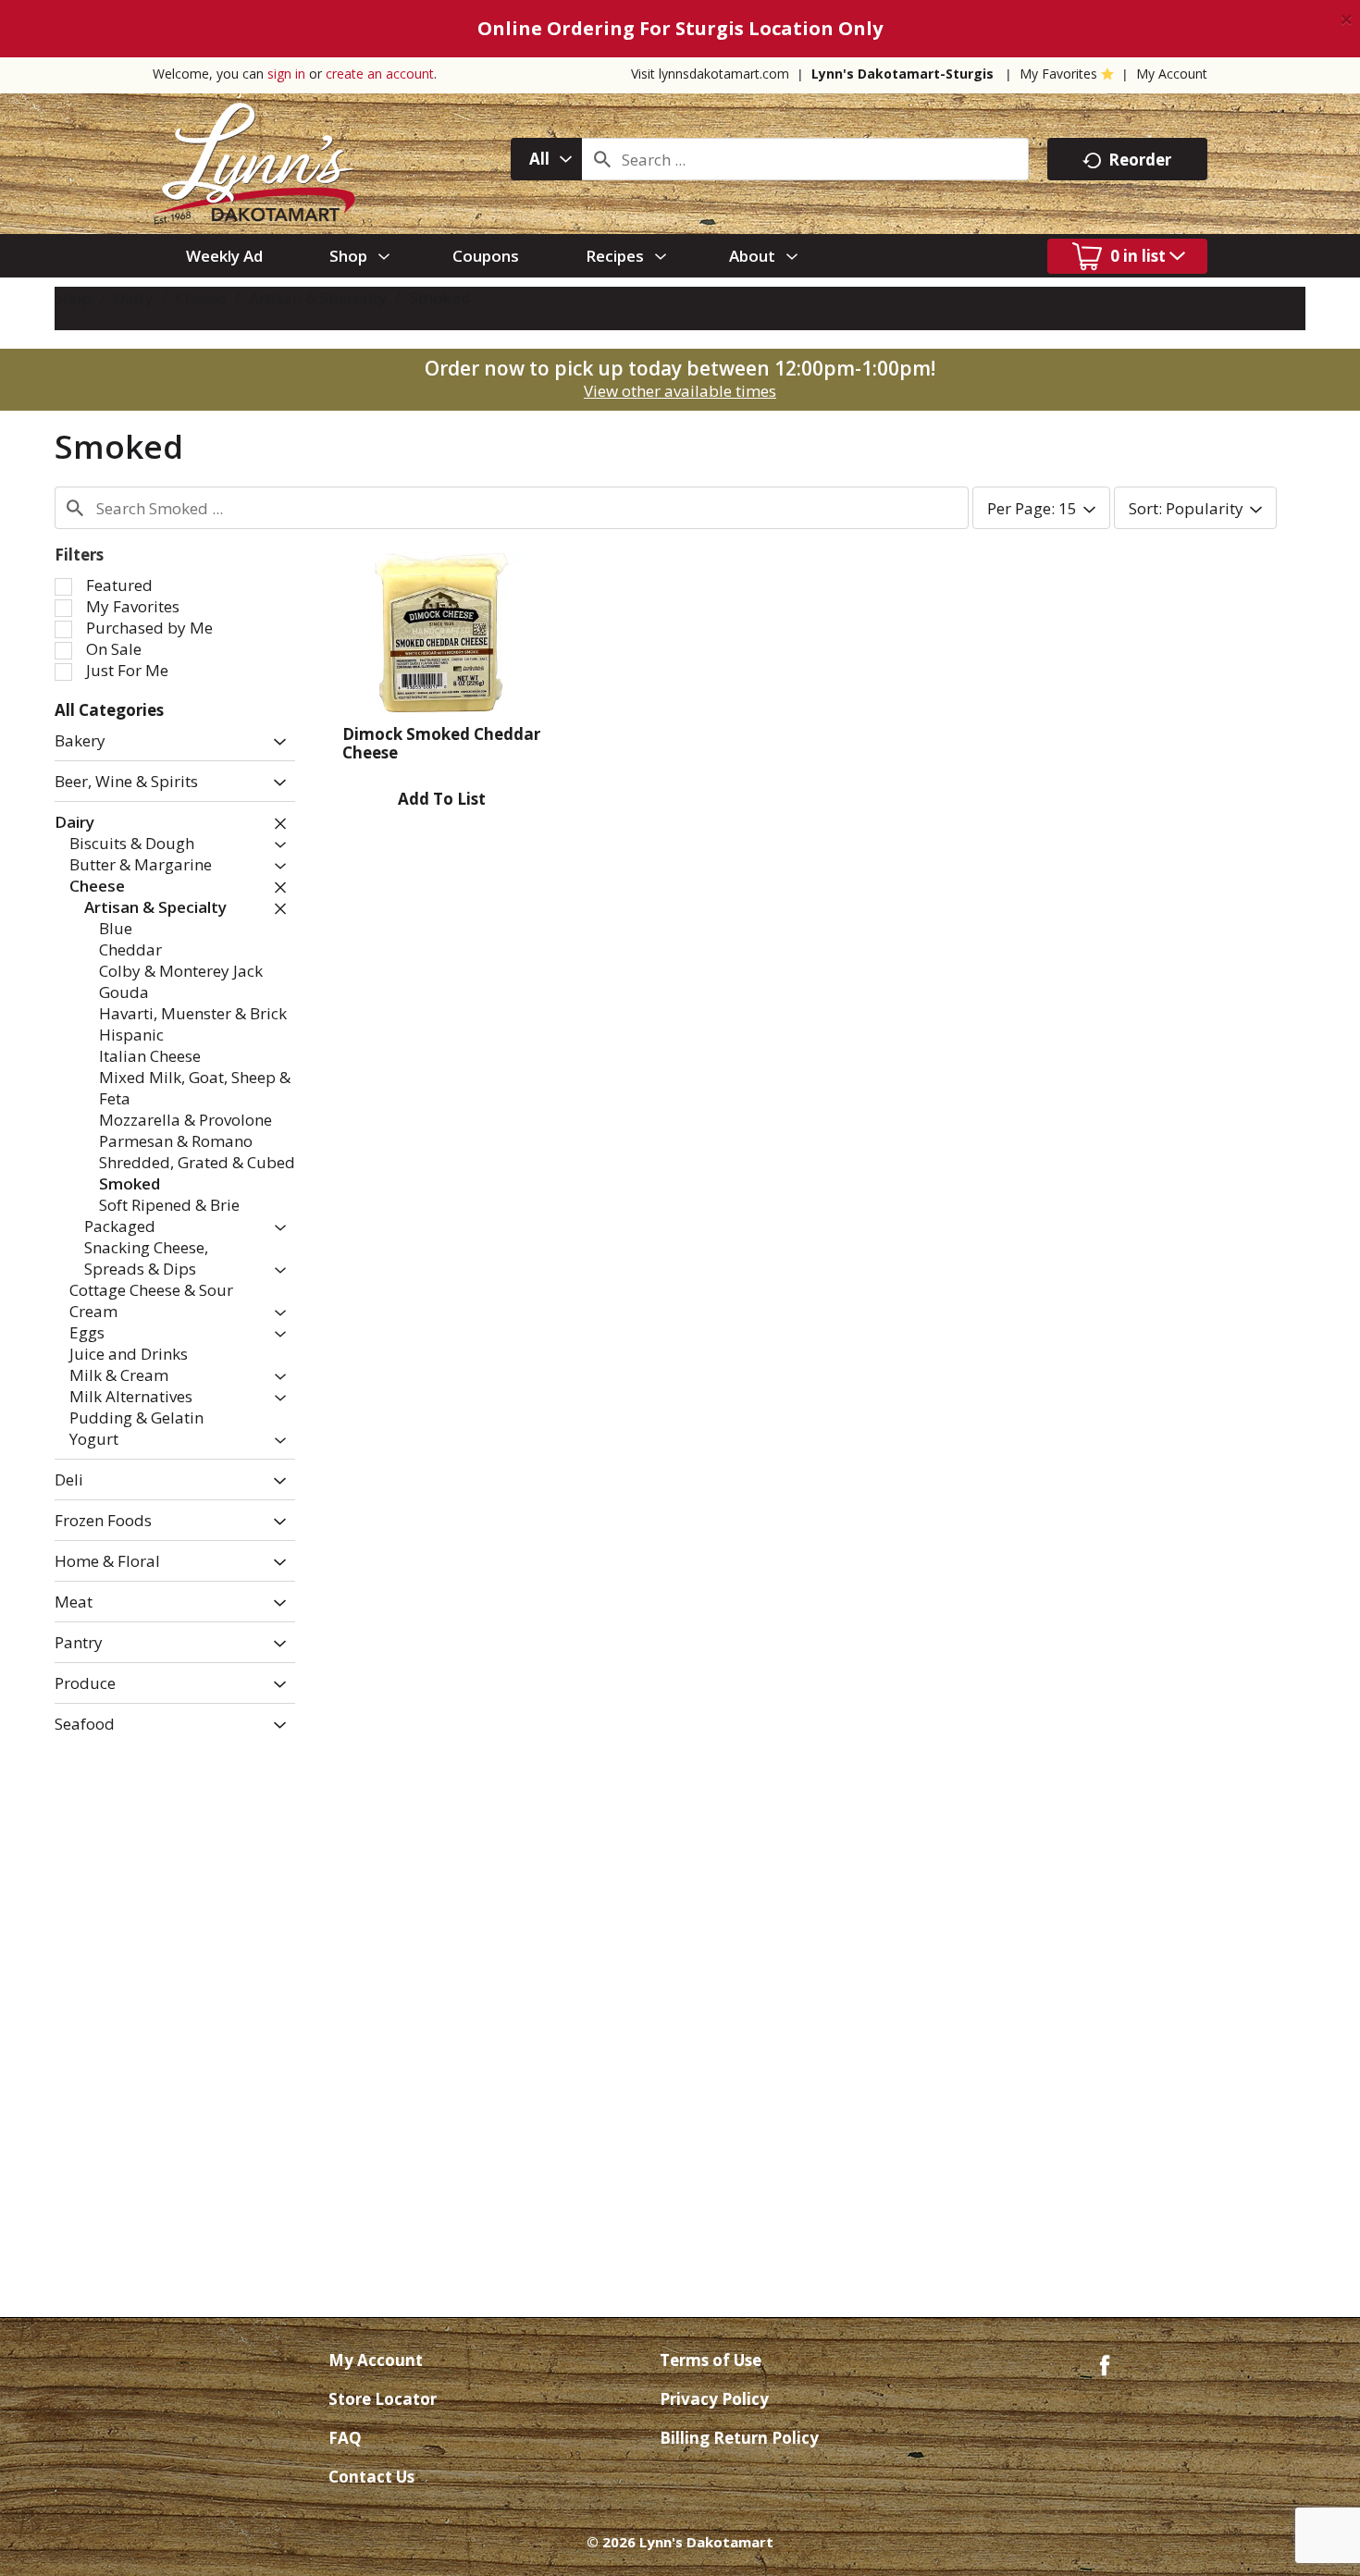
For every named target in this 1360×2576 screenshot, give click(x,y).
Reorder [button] (1140, 160)
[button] (275, 742)
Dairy (134, 297)
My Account (1172, 74)
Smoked (439, 297)
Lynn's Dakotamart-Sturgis (903, 74)
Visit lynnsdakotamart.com (710, 74)
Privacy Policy (714, 2399)
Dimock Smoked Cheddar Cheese (441, 743)
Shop (73, 297)
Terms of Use (711, 2360)
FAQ (345, 2438)
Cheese (201, 297)
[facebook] (1105, 2364)
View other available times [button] (680, 391)
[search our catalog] (602, 159)
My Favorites (1058, 74)
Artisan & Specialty (318, 297)
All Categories (109, 710)
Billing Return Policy (739, 2438)
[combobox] (546, 159)
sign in (286, 74)
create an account (380, 74)
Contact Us (371, 2477)
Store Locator (383, 2399)
